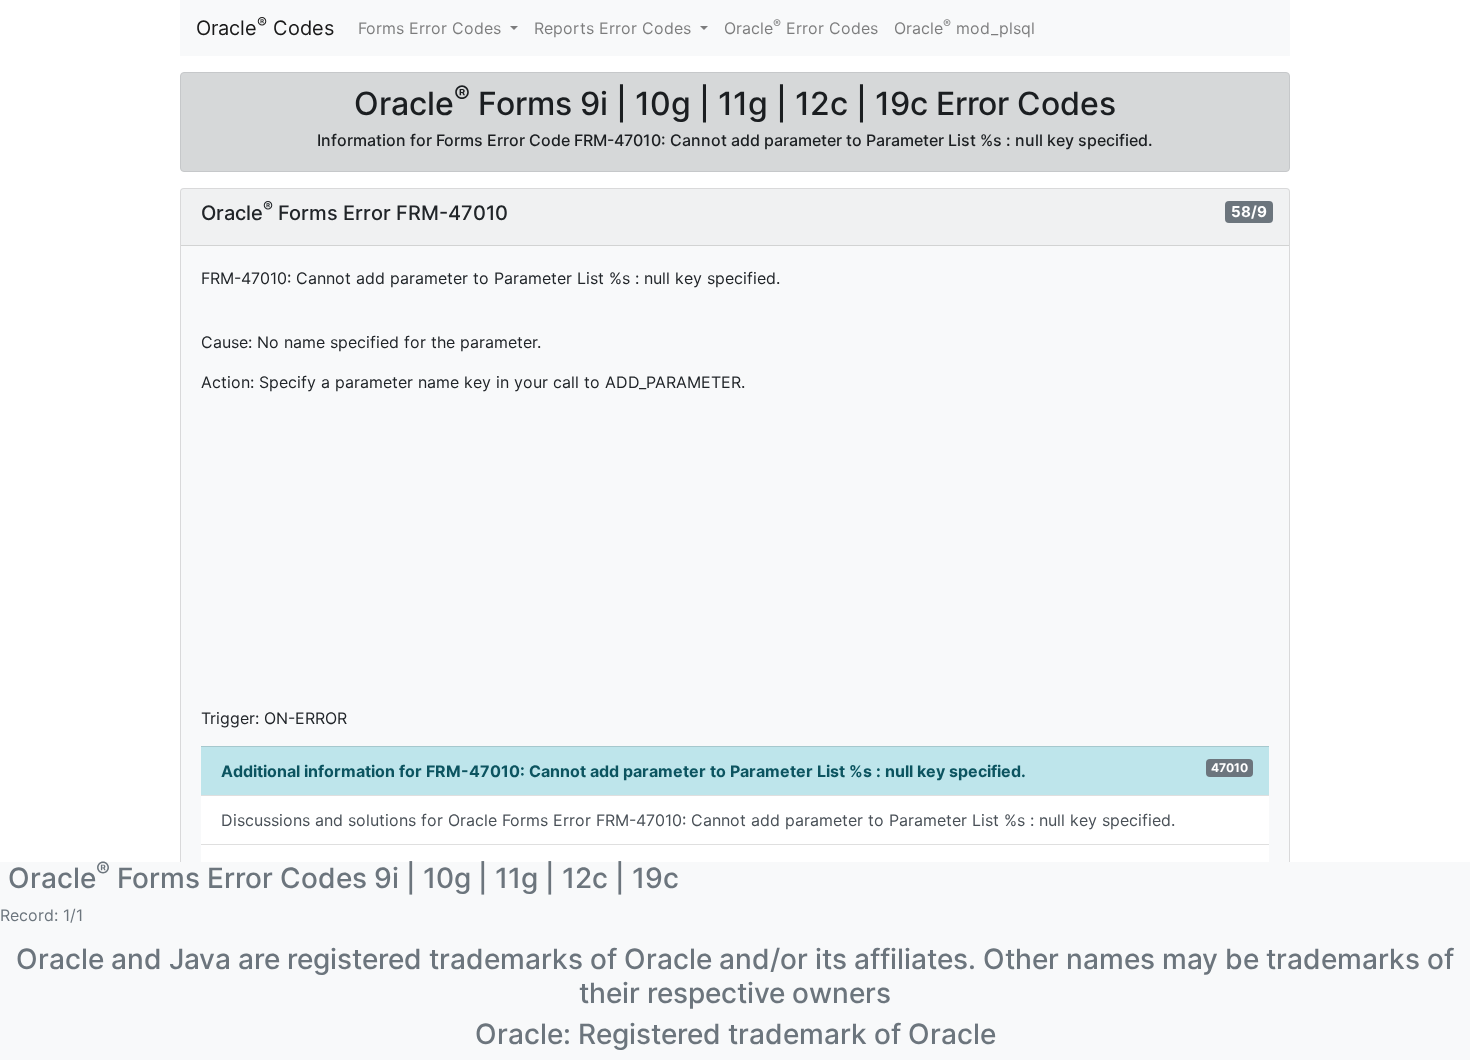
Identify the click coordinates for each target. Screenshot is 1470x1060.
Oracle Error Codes (801, 27)
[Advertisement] (735, 550)
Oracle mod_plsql (964, 27)
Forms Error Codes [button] (432, 28)
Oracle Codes (265, 27)
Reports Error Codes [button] (615, 28)
